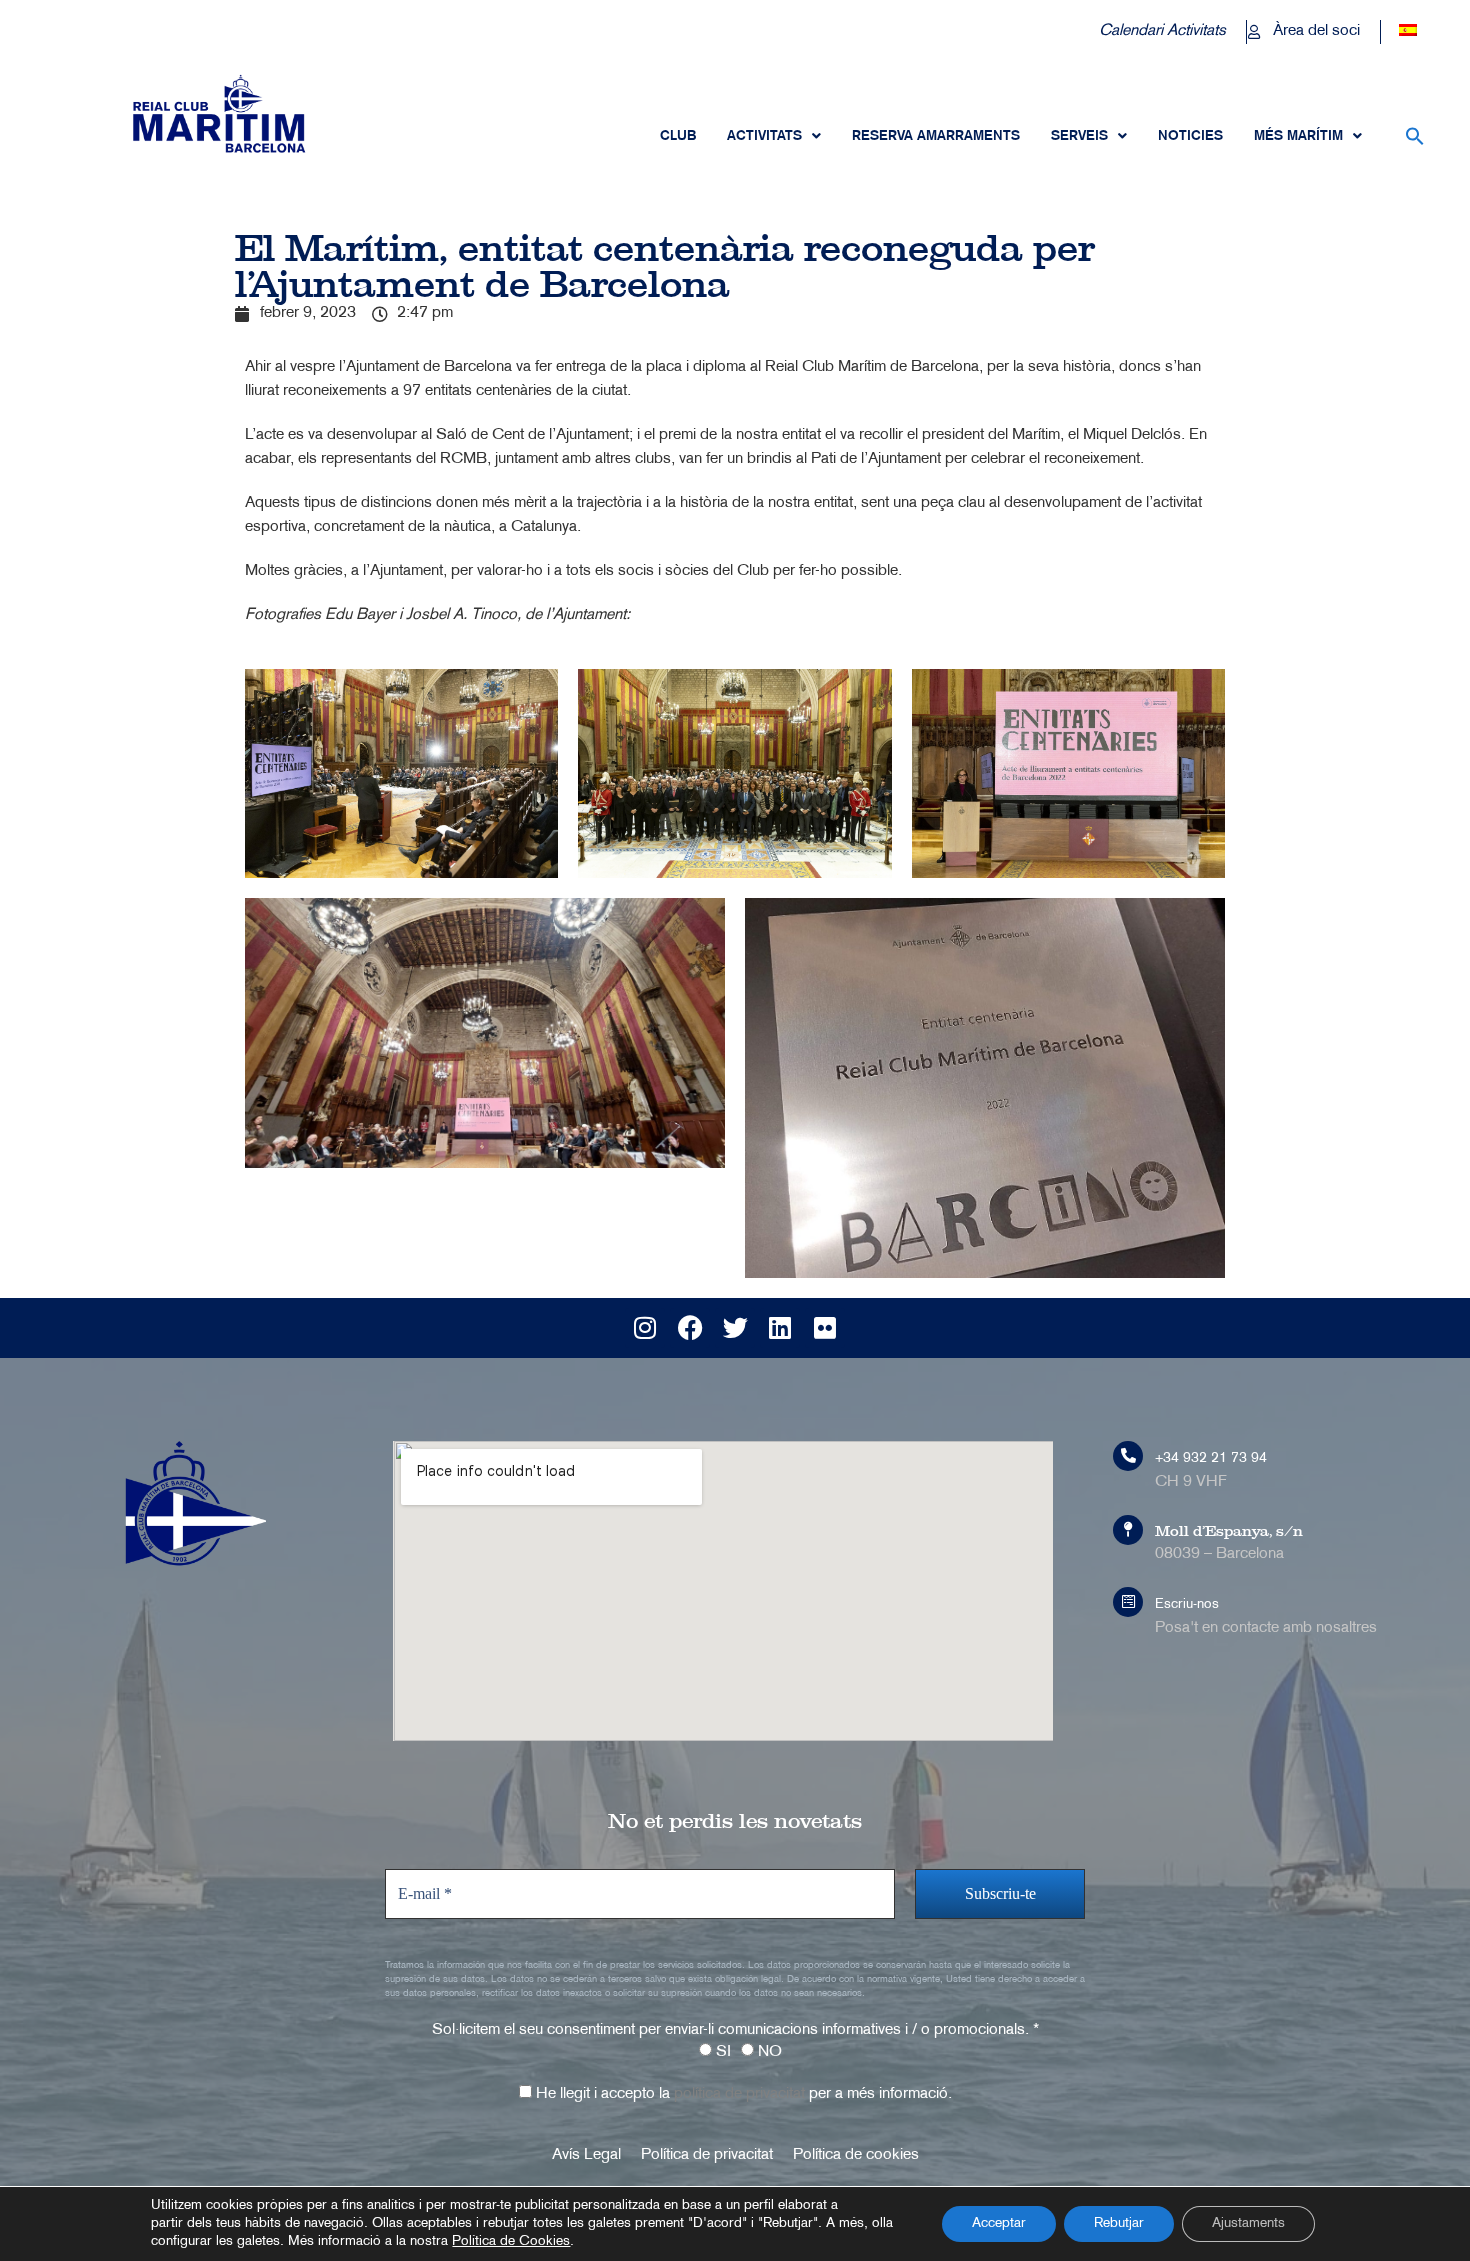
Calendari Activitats (1162, 31)
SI (721, 2052)
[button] (1415, 136)
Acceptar (999, 2223)
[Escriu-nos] (1128, 1602)
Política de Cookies (511, 2241)
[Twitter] (735, 1328)
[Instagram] (645, 1328)
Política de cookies (856, 2155)
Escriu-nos (1187, 1604)
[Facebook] (690, 1328)
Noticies (1190, 136)
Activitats (764, 136)
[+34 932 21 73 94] (1128, 1456)
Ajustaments (1248, 2223)
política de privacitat (739, 2094)
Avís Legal (586, 2155)
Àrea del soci (1316, 31)
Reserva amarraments (936, 136)
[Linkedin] (780, 1328)
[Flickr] (825, 1328)
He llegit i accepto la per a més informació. (742, 2094)
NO (768, 2052)
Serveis (1079, 136)
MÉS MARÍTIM (1298, 136)
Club (678, 136)
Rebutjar (1119, 2223)
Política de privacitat (707, 2155)
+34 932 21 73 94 (1211, 1458)
